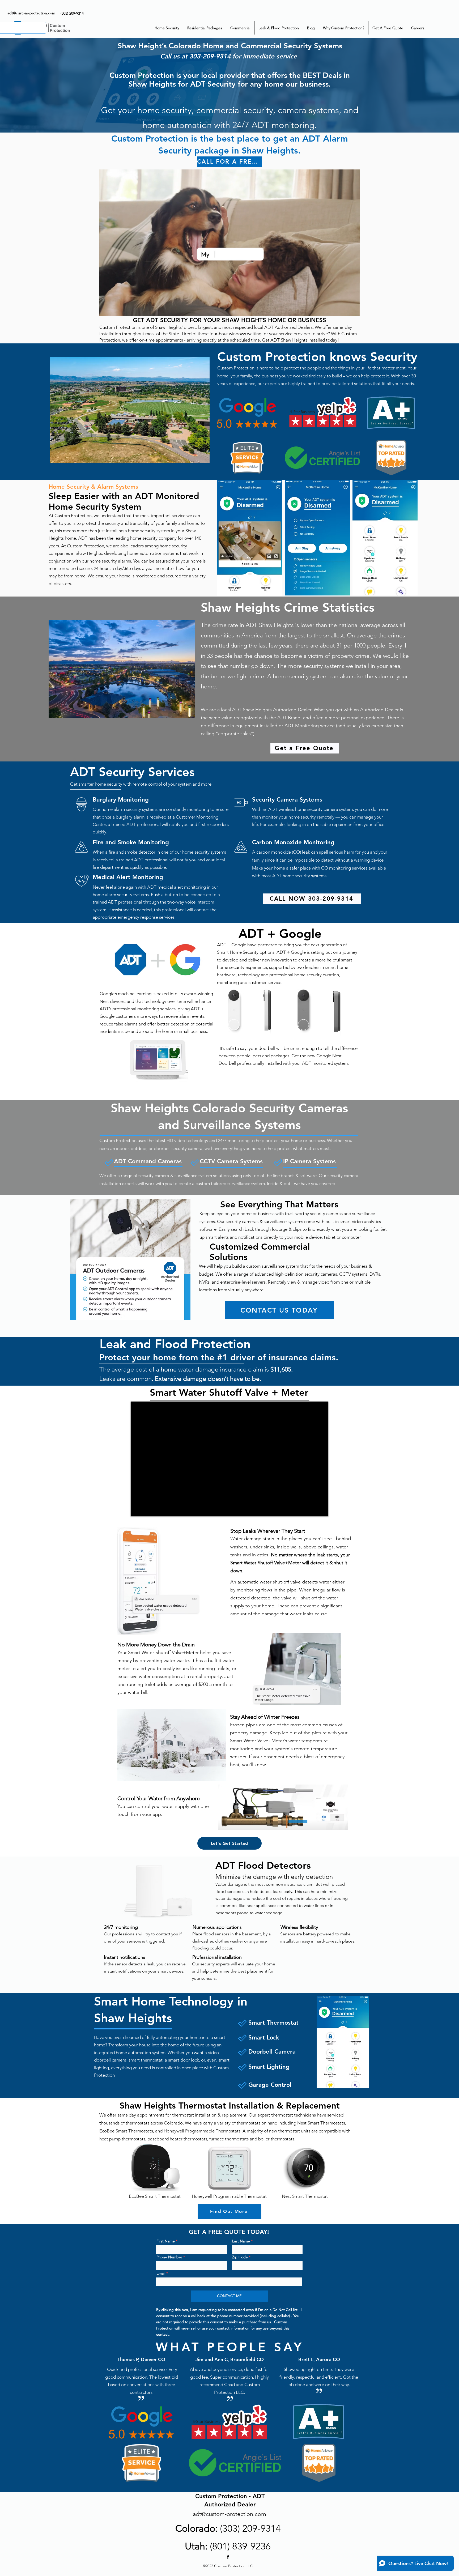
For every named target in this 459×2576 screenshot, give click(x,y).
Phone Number (169, 2257)
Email (161, 2273)
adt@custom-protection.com (31, 13)
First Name (166, 2241)
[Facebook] (228, 2557)
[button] (353, 310)
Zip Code (240, 2257)
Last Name (241, 2241)
